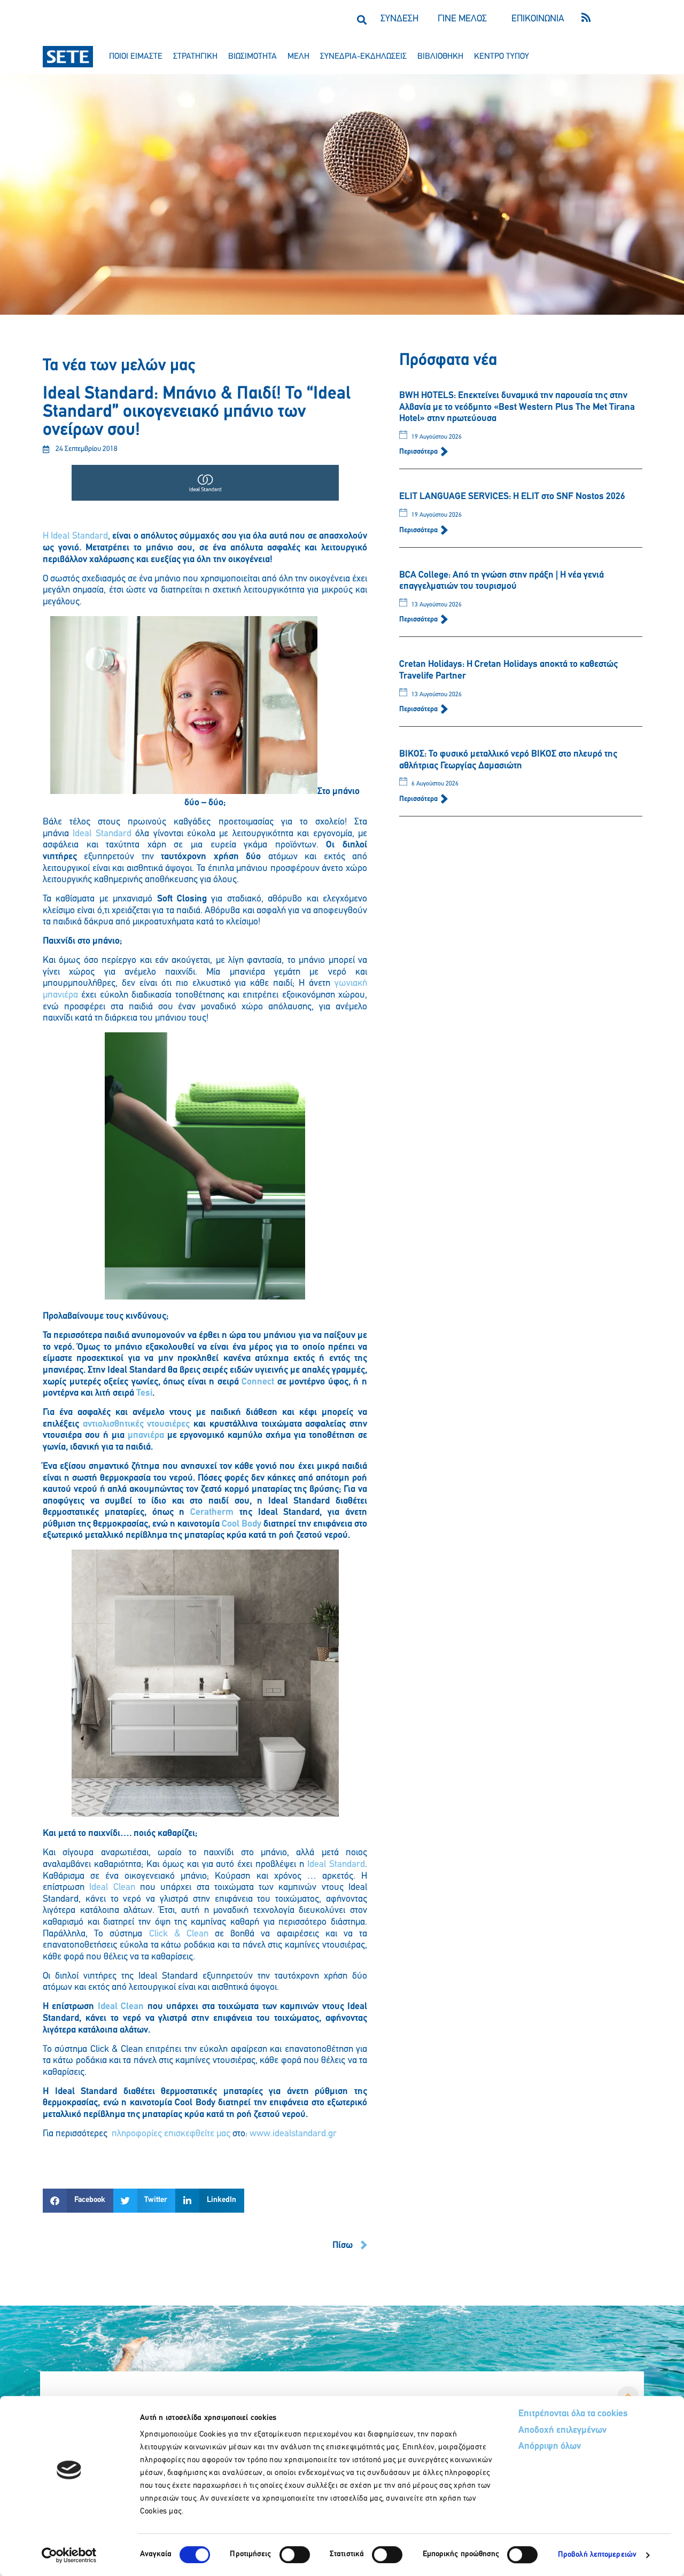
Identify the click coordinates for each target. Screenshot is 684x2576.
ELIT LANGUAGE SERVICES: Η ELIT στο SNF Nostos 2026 (512, 497)
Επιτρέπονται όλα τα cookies (573, 2414)
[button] (362, 20)
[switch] (295, 2555)
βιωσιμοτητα (252, 57)
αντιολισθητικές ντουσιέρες (137, 1425)
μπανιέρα (144, 1436)
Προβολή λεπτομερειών (597, 2555)
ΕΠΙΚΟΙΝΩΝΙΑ (538, 19)
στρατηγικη (195, 57)
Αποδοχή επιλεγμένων (562, 2431)
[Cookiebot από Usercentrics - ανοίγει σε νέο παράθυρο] (69, 2555)
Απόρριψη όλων (550, 2447)
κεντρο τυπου (502, 57)
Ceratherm (212, 1513)
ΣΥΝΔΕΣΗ (399, 19)
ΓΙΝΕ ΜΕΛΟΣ (462, 19)
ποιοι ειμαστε (136, 57)
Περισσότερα (419, 452)
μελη (298, 57)
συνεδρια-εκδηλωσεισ (363, 57)
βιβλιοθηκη (440, 57)
